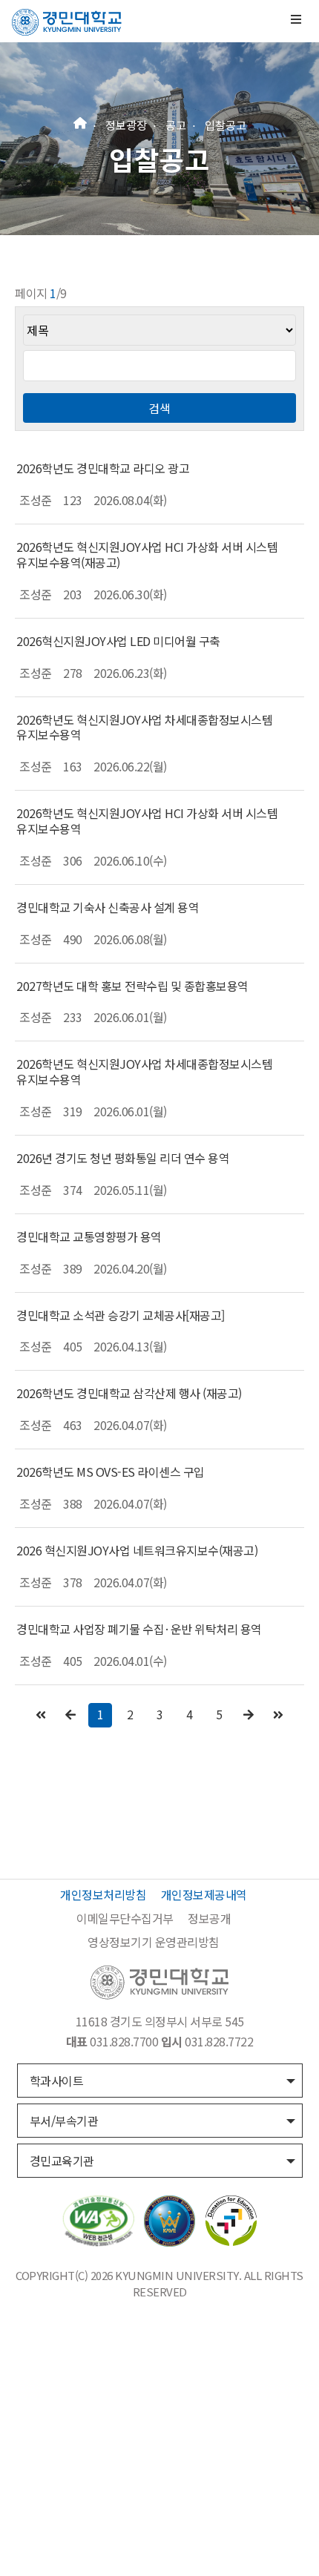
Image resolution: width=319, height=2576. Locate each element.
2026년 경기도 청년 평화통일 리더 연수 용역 (123, 1158)
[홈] (80, 121)
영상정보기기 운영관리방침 (154, 1942)
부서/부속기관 (64, 2121)
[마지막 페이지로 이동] (278, 1714)
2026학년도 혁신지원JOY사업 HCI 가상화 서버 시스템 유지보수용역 (147, 821)
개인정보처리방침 (103, 1894)
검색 (159, 408)
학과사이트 (57, 2081)
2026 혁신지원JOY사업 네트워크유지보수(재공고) (137, 1550)
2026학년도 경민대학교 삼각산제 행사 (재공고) (129, 1393)
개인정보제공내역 (204, 1894)
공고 (176, 125)
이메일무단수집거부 (125, 1918)
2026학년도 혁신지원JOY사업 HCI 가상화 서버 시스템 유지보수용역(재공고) (147, 554)
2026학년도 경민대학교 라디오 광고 (103, 468)
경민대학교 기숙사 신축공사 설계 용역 (108, 907)
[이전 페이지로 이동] (70, 1714)
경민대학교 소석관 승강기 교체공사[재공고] (121, 1315)
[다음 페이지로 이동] (249, 1714)
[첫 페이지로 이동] (41, 1714)
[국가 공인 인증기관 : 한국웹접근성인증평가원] (98, 2219)
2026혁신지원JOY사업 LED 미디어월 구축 (118, 641)
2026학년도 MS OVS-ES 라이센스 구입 (111, 1472)
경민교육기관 (62, 2161)
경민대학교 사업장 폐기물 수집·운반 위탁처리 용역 (139, 1629)
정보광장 (126, 125)
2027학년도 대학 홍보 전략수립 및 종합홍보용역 (132, 986)
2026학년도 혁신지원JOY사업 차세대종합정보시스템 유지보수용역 (144, 727)
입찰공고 (226, 125)
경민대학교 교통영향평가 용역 (89, 1236)
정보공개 (209, 1918)
